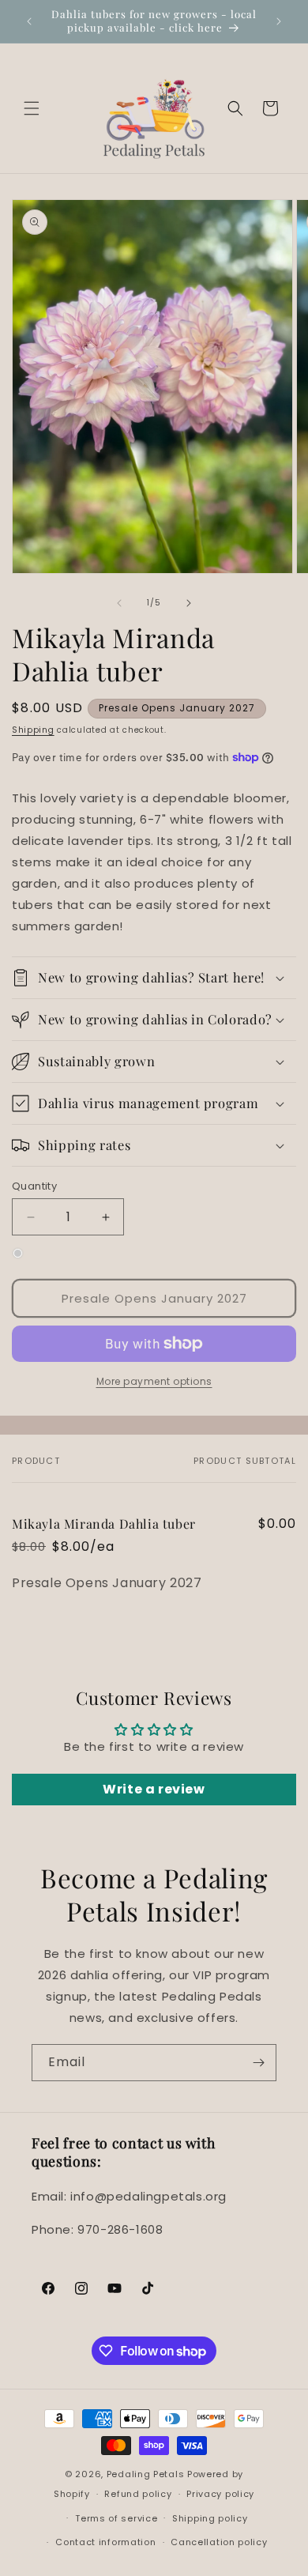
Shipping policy (210, 2518)
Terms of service (116, 2518)
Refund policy (138, 2494)
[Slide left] (119, 603)
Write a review (154, 1789)
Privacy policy (220, 2494)
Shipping (33, 730)
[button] (32, 108)
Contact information (105, 2542)
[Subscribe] (258, 2063)
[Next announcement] (279, 21)
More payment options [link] (154, 1381)
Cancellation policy (219, 2542)
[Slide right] (189, 603)
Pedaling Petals (146, 2474)
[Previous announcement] (29, 21)
